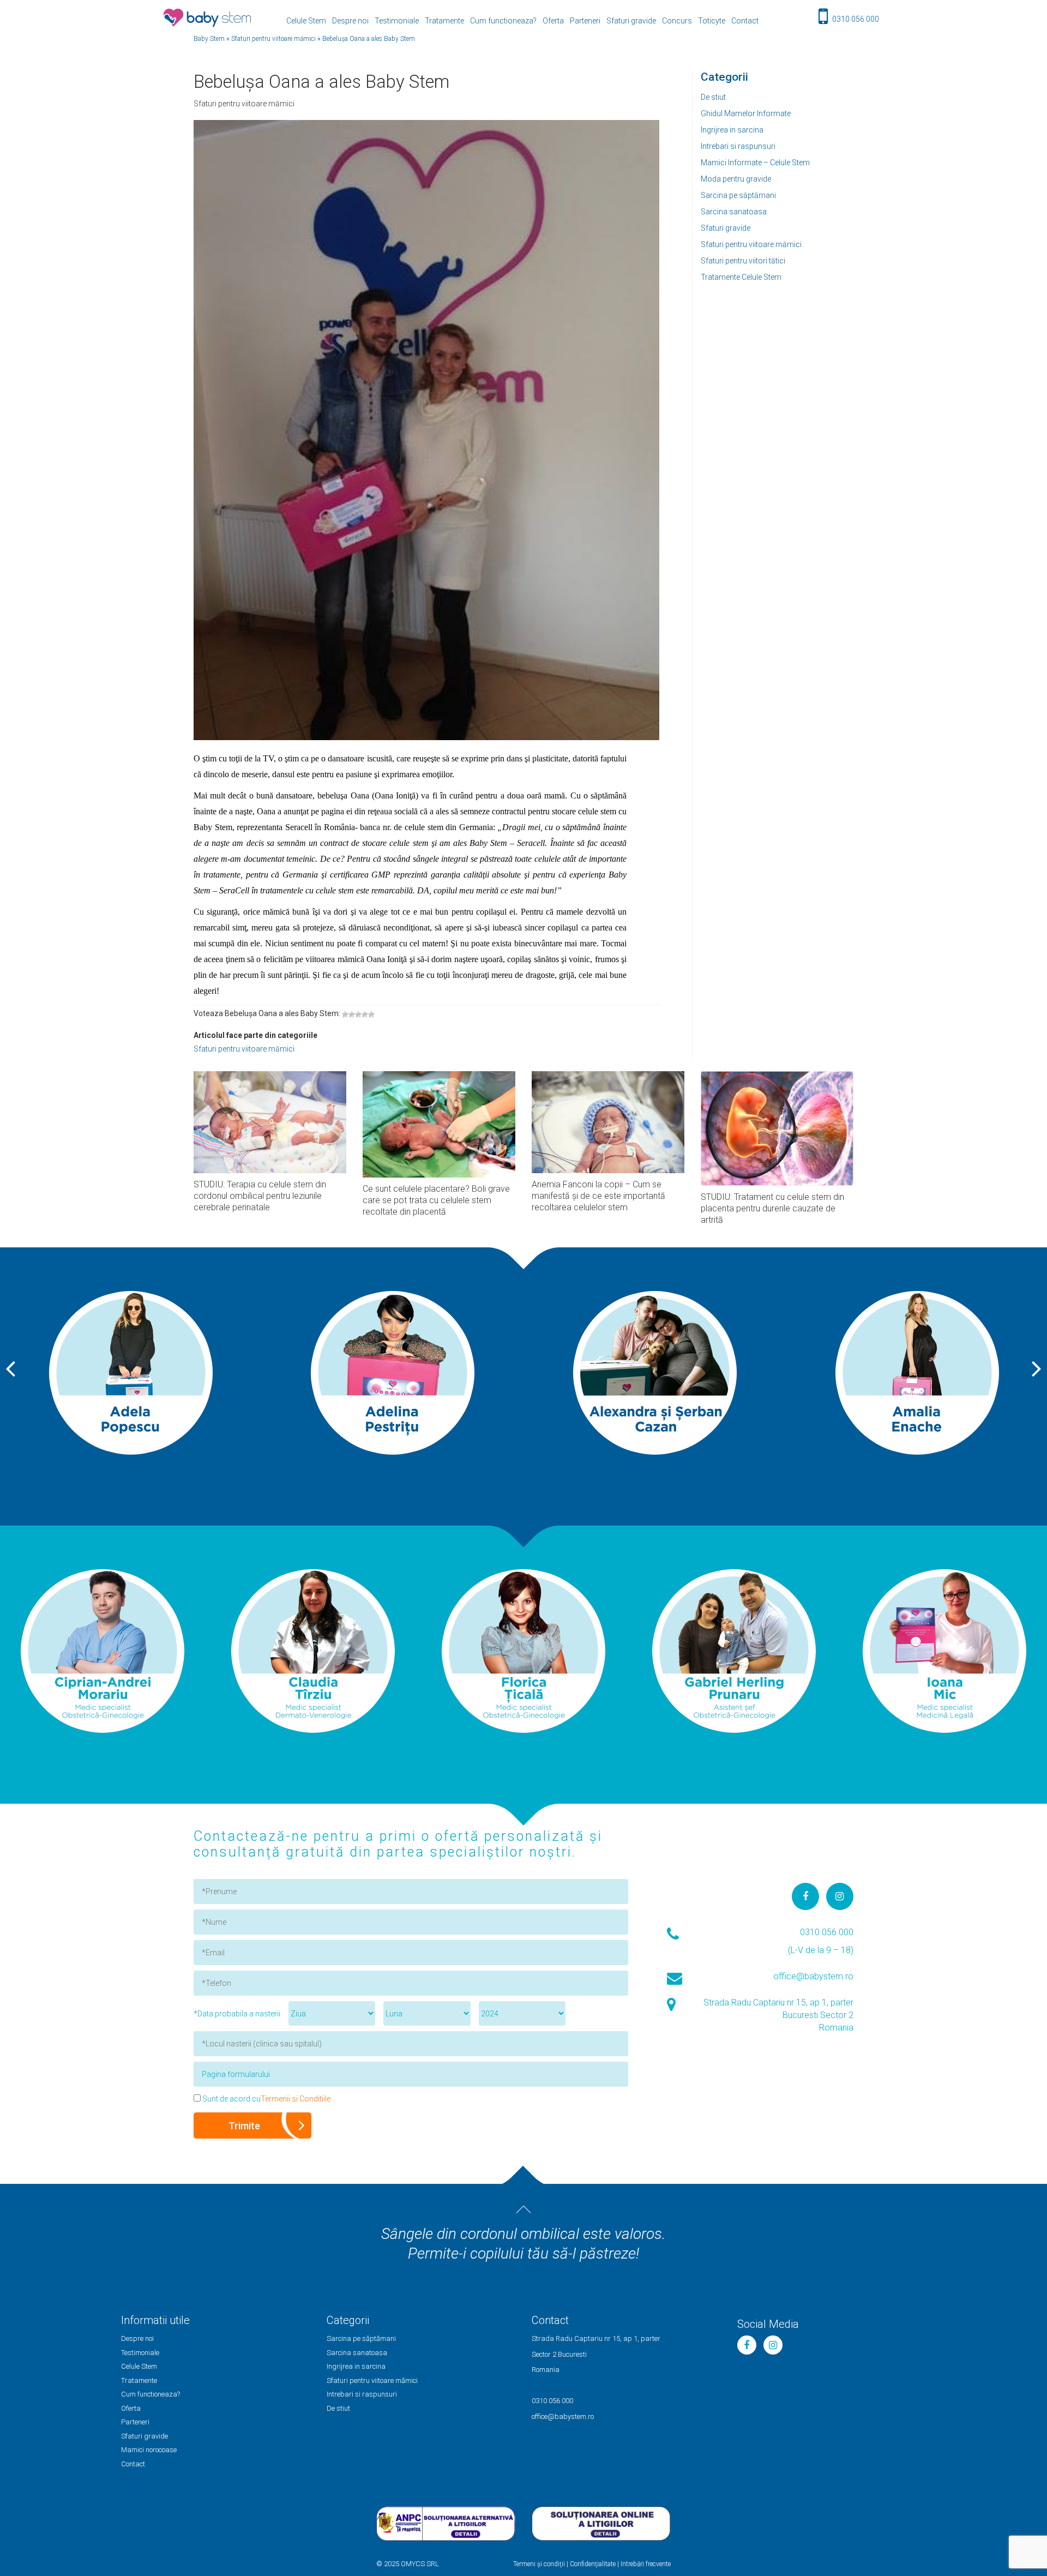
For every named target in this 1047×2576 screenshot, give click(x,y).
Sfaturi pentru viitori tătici (743, 261)
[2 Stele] (352, 1014)
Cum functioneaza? (503, 21)
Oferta (553, 21)
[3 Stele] (358, 1014)
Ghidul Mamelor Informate (746, 113)
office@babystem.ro (813, 1976)
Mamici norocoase (149, 2450)
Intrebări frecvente (646, 2564)
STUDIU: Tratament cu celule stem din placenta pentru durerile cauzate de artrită (772, 1208)
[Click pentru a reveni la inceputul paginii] (523, 2209)
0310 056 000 (856, 19)
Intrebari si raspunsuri (738, 146)
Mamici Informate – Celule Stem (755, 163)
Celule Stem (306, 21)
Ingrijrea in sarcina (732, 130)
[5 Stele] (371, 1014)
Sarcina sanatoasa (734, 212)
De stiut (713, 97)
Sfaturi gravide (631, 21)
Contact (745, 21)
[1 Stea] (345, 1014)
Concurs (677, 21)
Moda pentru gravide (736, 179)
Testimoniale (397, 21)
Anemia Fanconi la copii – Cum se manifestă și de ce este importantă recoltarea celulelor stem (598, 1196)
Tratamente (444, 21)
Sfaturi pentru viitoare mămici (751, 244)
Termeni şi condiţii (539, 2564)
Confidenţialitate (593, 2564)
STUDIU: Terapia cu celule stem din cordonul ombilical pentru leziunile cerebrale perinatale (260, 1196)
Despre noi (350, 21)
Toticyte (712, 21)
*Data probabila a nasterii (237, 2014)
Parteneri (585, 21)
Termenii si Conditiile (296, 2099)
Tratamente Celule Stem (741, 277)
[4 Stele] (365, 1014)
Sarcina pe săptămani (738, 195)
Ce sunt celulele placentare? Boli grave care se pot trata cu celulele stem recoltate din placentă (436, 1200)
